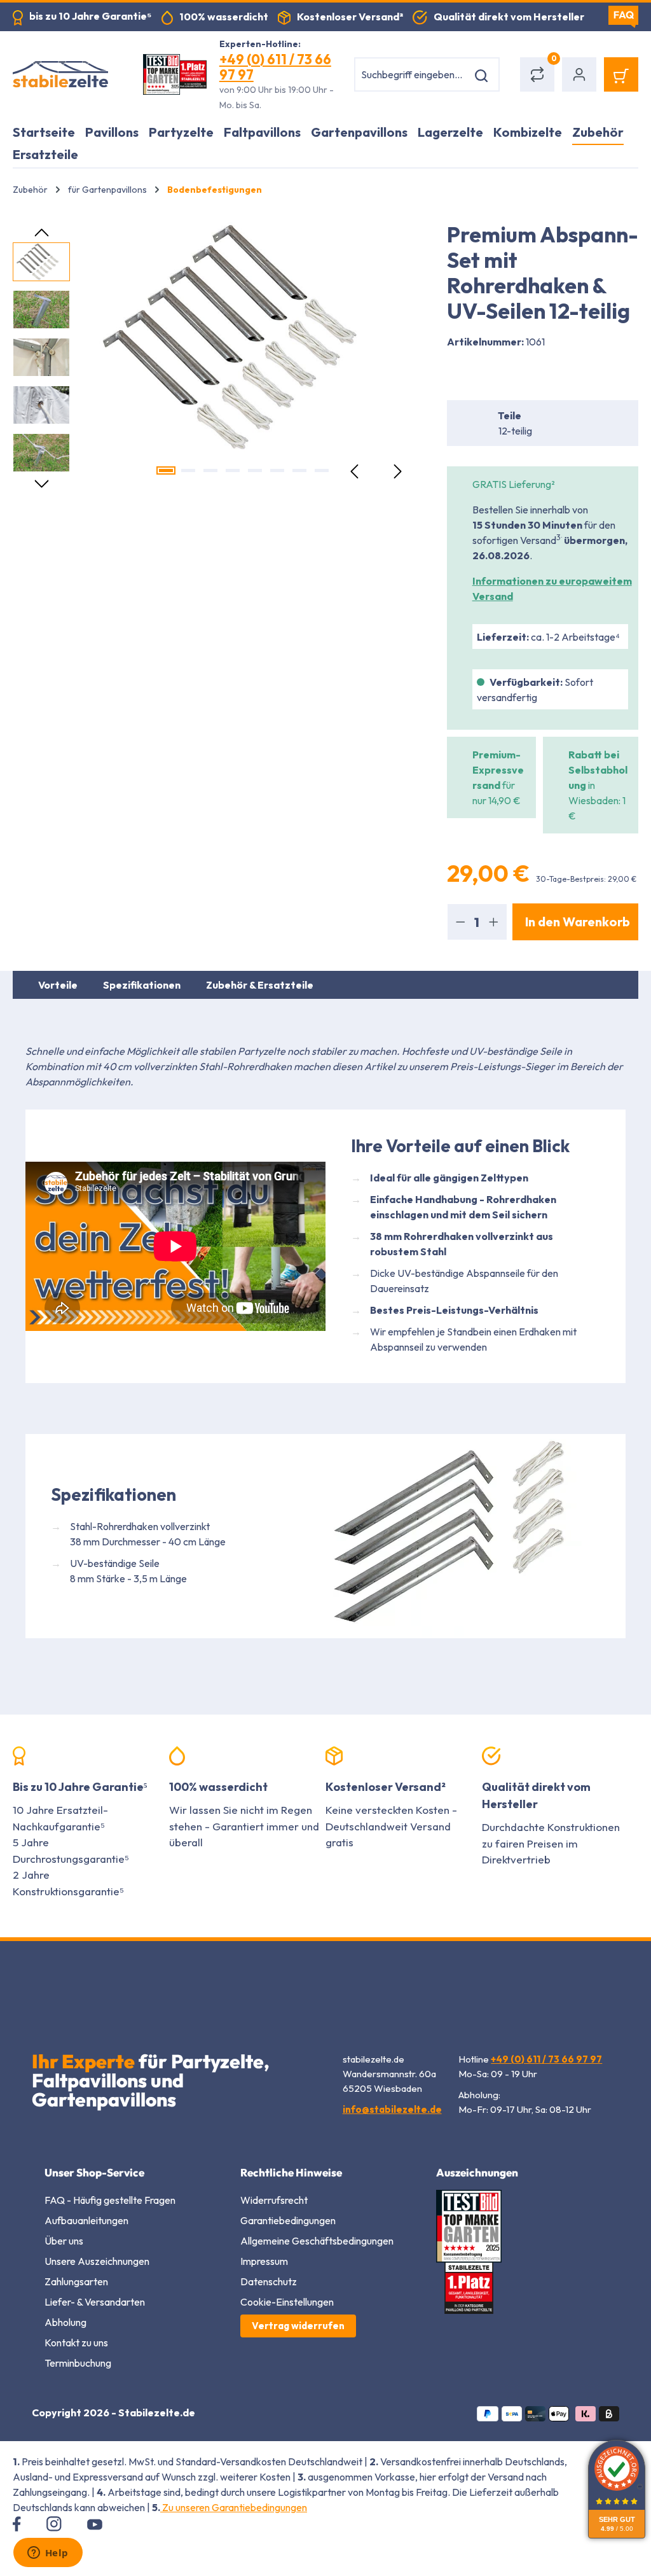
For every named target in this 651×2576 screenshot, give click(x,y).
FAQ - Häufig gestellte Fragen (110, 2200)
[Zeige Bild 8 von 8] (322, 470)
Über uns (64, 2241)
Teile (510, 415)
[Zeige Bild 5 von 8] (255, 470)
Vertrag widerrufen (298, 2326)
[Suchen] (483, 74)
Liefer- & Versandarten (95, 2302)
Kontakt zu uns (76, 2343)
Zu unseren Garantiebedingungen (234, 2507)
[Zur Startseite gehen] (65, 74)
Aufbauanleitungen (86, 2220)
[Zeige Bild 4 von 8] (233, 470)
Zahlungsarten (76, 2281)
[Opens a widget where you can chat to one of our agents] (48, 2554)
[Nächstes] (397, 470)
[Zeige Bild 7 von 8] (299, 470)
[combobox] (411, 74)
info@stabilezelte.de (392, 2109)
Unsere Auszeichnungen (97, 2261)
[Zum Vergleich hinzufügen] (455, 368)
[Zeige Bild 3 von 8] (210, 470)
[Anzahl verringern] (460, 922)
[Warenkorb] (621, 74)
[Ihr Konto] (579, 74)
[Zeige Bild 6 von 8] (277, 470)
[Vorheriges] (355, 470)
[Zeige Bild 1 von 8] (166, 470)
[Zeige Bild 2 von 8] (188, 470)
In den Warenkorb (578, 922)
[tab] (58, 985)
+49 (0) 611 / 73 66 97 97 (275, 67)
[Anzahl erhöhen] (494, 922)
